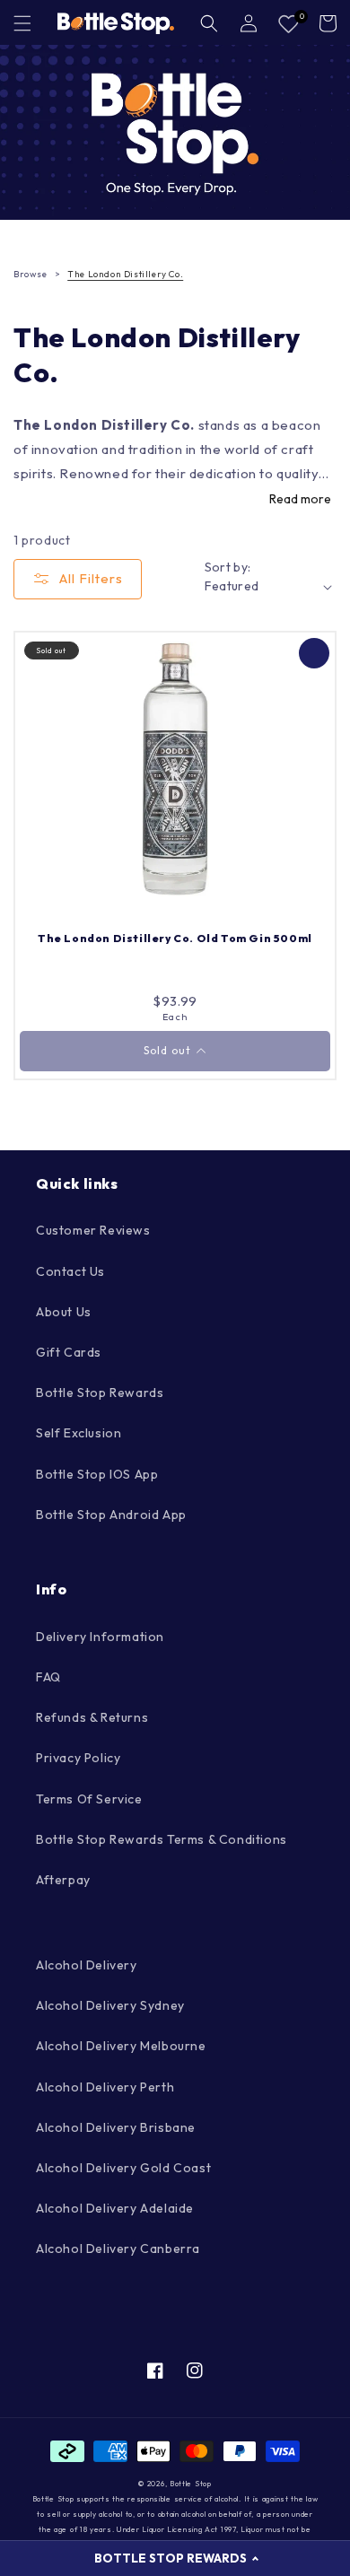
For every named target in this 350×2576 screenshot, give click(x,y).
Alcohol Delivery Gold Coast (123, 2168)
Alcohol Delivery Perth (105, 2087)
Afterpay (63, 1880)
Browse (31, 274)
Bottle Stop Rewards (100, 1393)
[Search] (209, 23)
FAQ (48, 1677)
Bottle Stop (191, 2484)
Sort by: (228, 567)
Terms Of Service (89, 1799)
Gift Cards (69, 1352)
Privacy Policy (78, 1758)
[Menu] (22, 23)
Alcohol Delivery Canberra (118, 2249)
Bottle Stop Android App (111, 1515)
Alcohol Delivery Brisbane (116, 2127)
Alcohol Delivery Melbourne (121, 2046)
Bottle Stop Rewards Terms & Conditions (162, 1839)
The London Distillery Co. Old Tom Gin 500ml (175, 938)
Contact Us (70, 1271)
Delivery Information (100, 1637)
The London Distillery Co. (125, 274)
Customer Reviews (93, 1230)
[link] (175, 132)
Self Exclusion (79, 1433)
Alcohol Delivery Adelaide (115, 2208)
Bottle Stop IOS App (97, 1474)
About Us (64, 1312)
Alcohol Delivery (87, 1965)
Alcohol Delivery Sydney (110, 2005)
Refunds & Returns (92, 1717)
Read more (300, 499)
